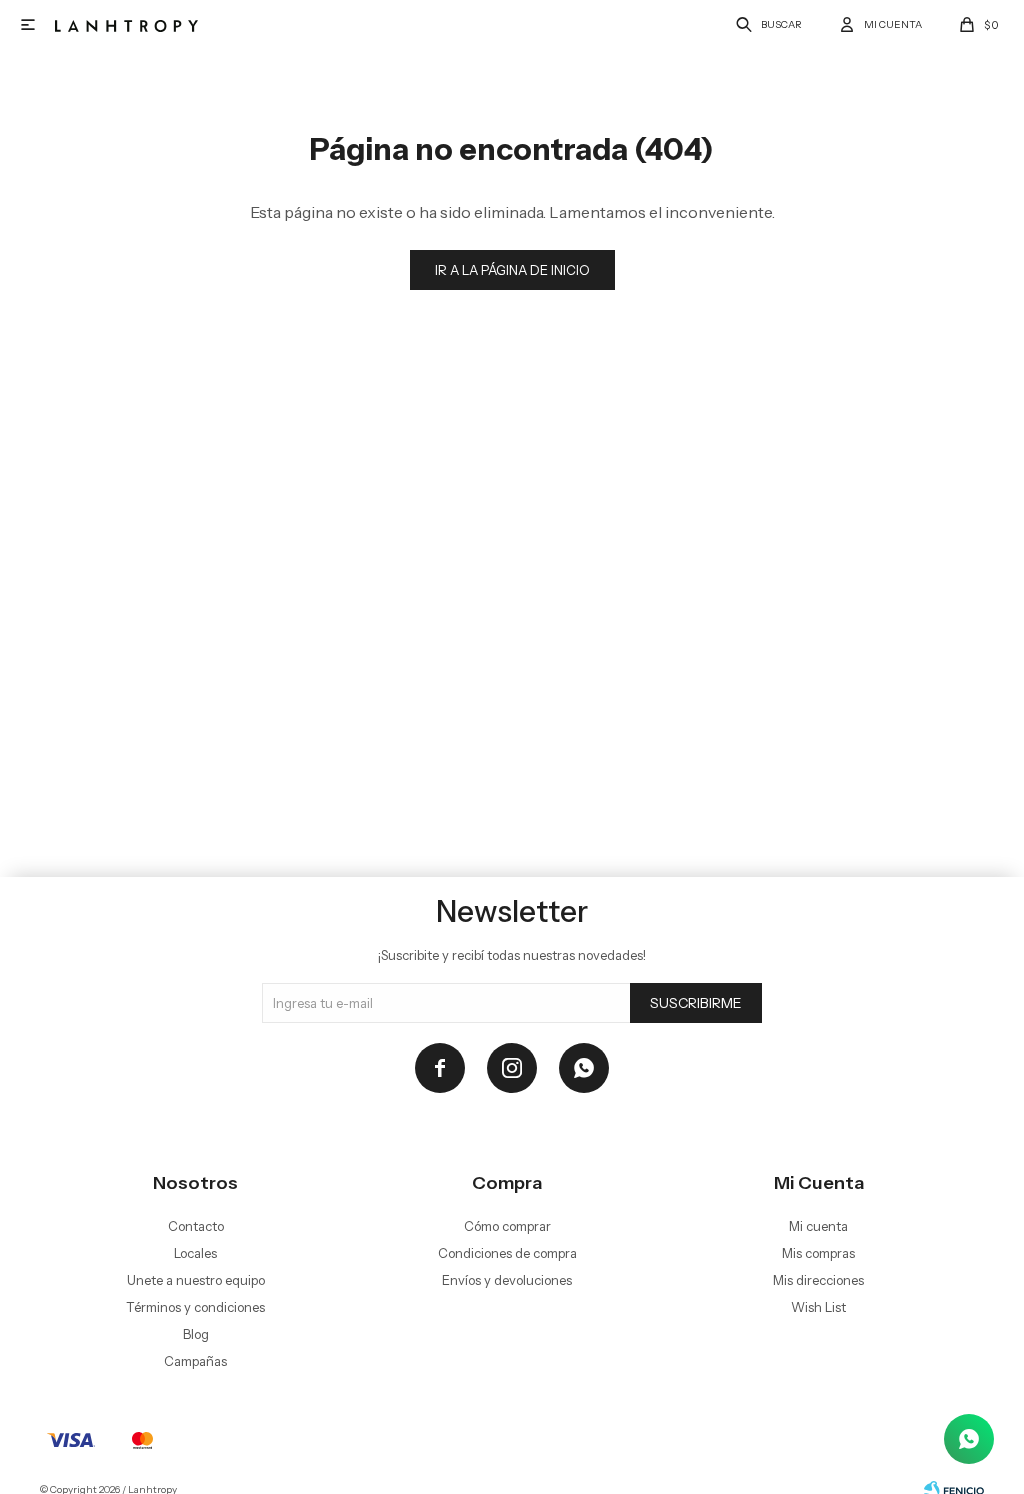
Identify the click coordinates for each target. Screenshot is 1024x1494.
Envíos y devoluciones (507, 1280)
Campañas (195, 1361)
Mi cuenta (818, 1226)
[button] (765, 25)
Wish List (818, 1307)
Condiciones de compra (507, 1253)
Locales (195, 1253)
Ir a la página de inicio (512, 270)
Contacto (196, 1226)
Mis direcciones (818, 1280)
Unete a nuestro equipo (196, 1280)
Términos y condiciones (195, 1307)
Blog (196, 1334)
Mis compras (818, 1253)
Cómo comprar (507, 1226)
